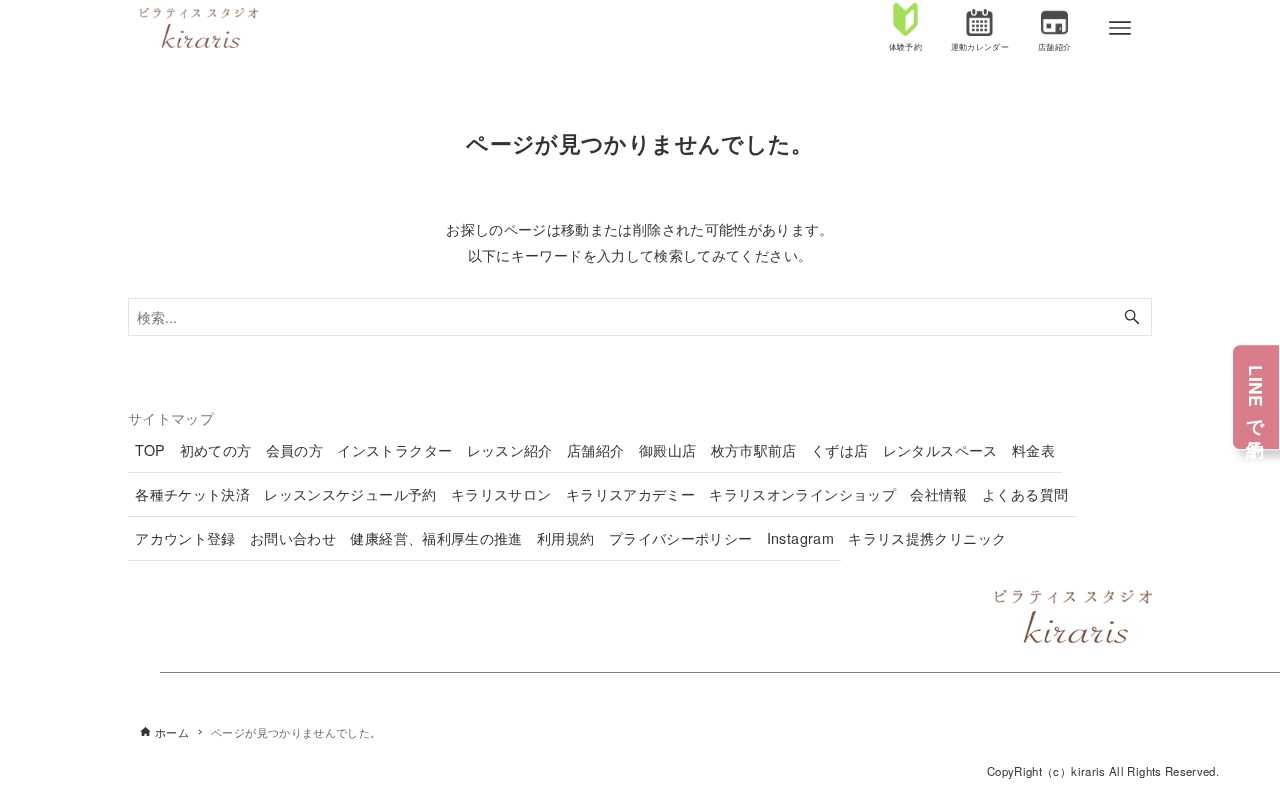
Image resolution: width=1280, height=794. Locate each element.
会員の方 (294, 450)
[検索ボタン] (1132, 317)
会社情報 (938, 494)
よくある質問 (1025, 494)
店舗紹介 (595, 450)
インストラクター (394, 450)
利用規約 (565, 538)
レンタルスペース (940, 450)
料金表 (1033, 450)
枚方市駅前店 (754, 450)
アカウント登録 (185, 538)
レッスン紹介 (510, 450)
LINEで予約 (1256, 397)
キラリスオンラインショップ (802, 494)
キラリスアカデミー (630, 494)
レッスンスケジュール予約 (350, 494)
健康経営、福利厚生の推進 (436, 538)
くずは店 (839, 450)
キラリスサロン (501, 494)
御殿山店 (667, 450)
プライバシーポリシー (681, 538)
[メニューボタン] (1120, 28)
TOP (150, 450)
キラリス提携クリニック (927, 538)
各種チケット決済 (192, 494)
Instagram (800, 538)
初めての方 (216, 450)
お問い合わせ (293, 538)
